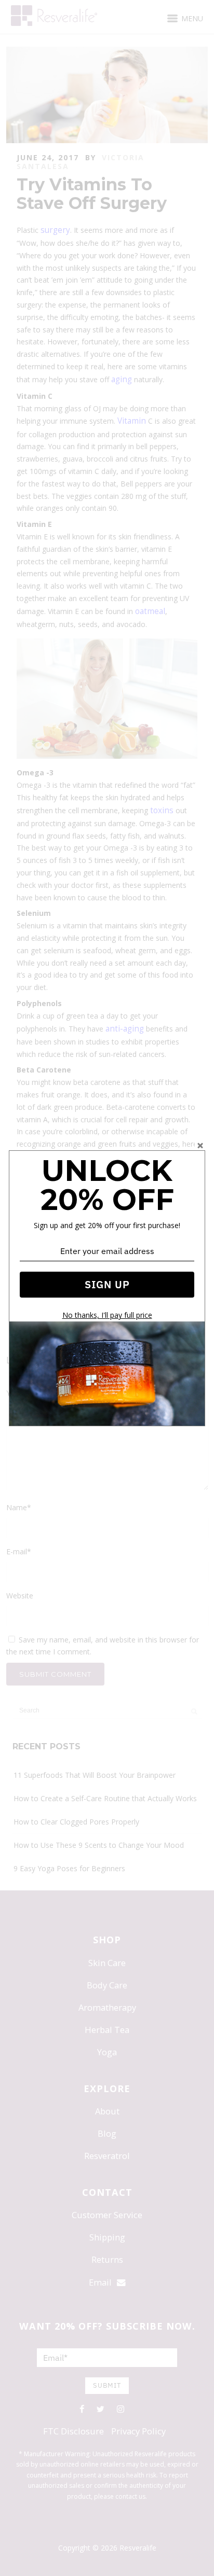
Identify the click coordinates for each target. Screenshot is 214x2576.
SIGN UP (107, 1284)
